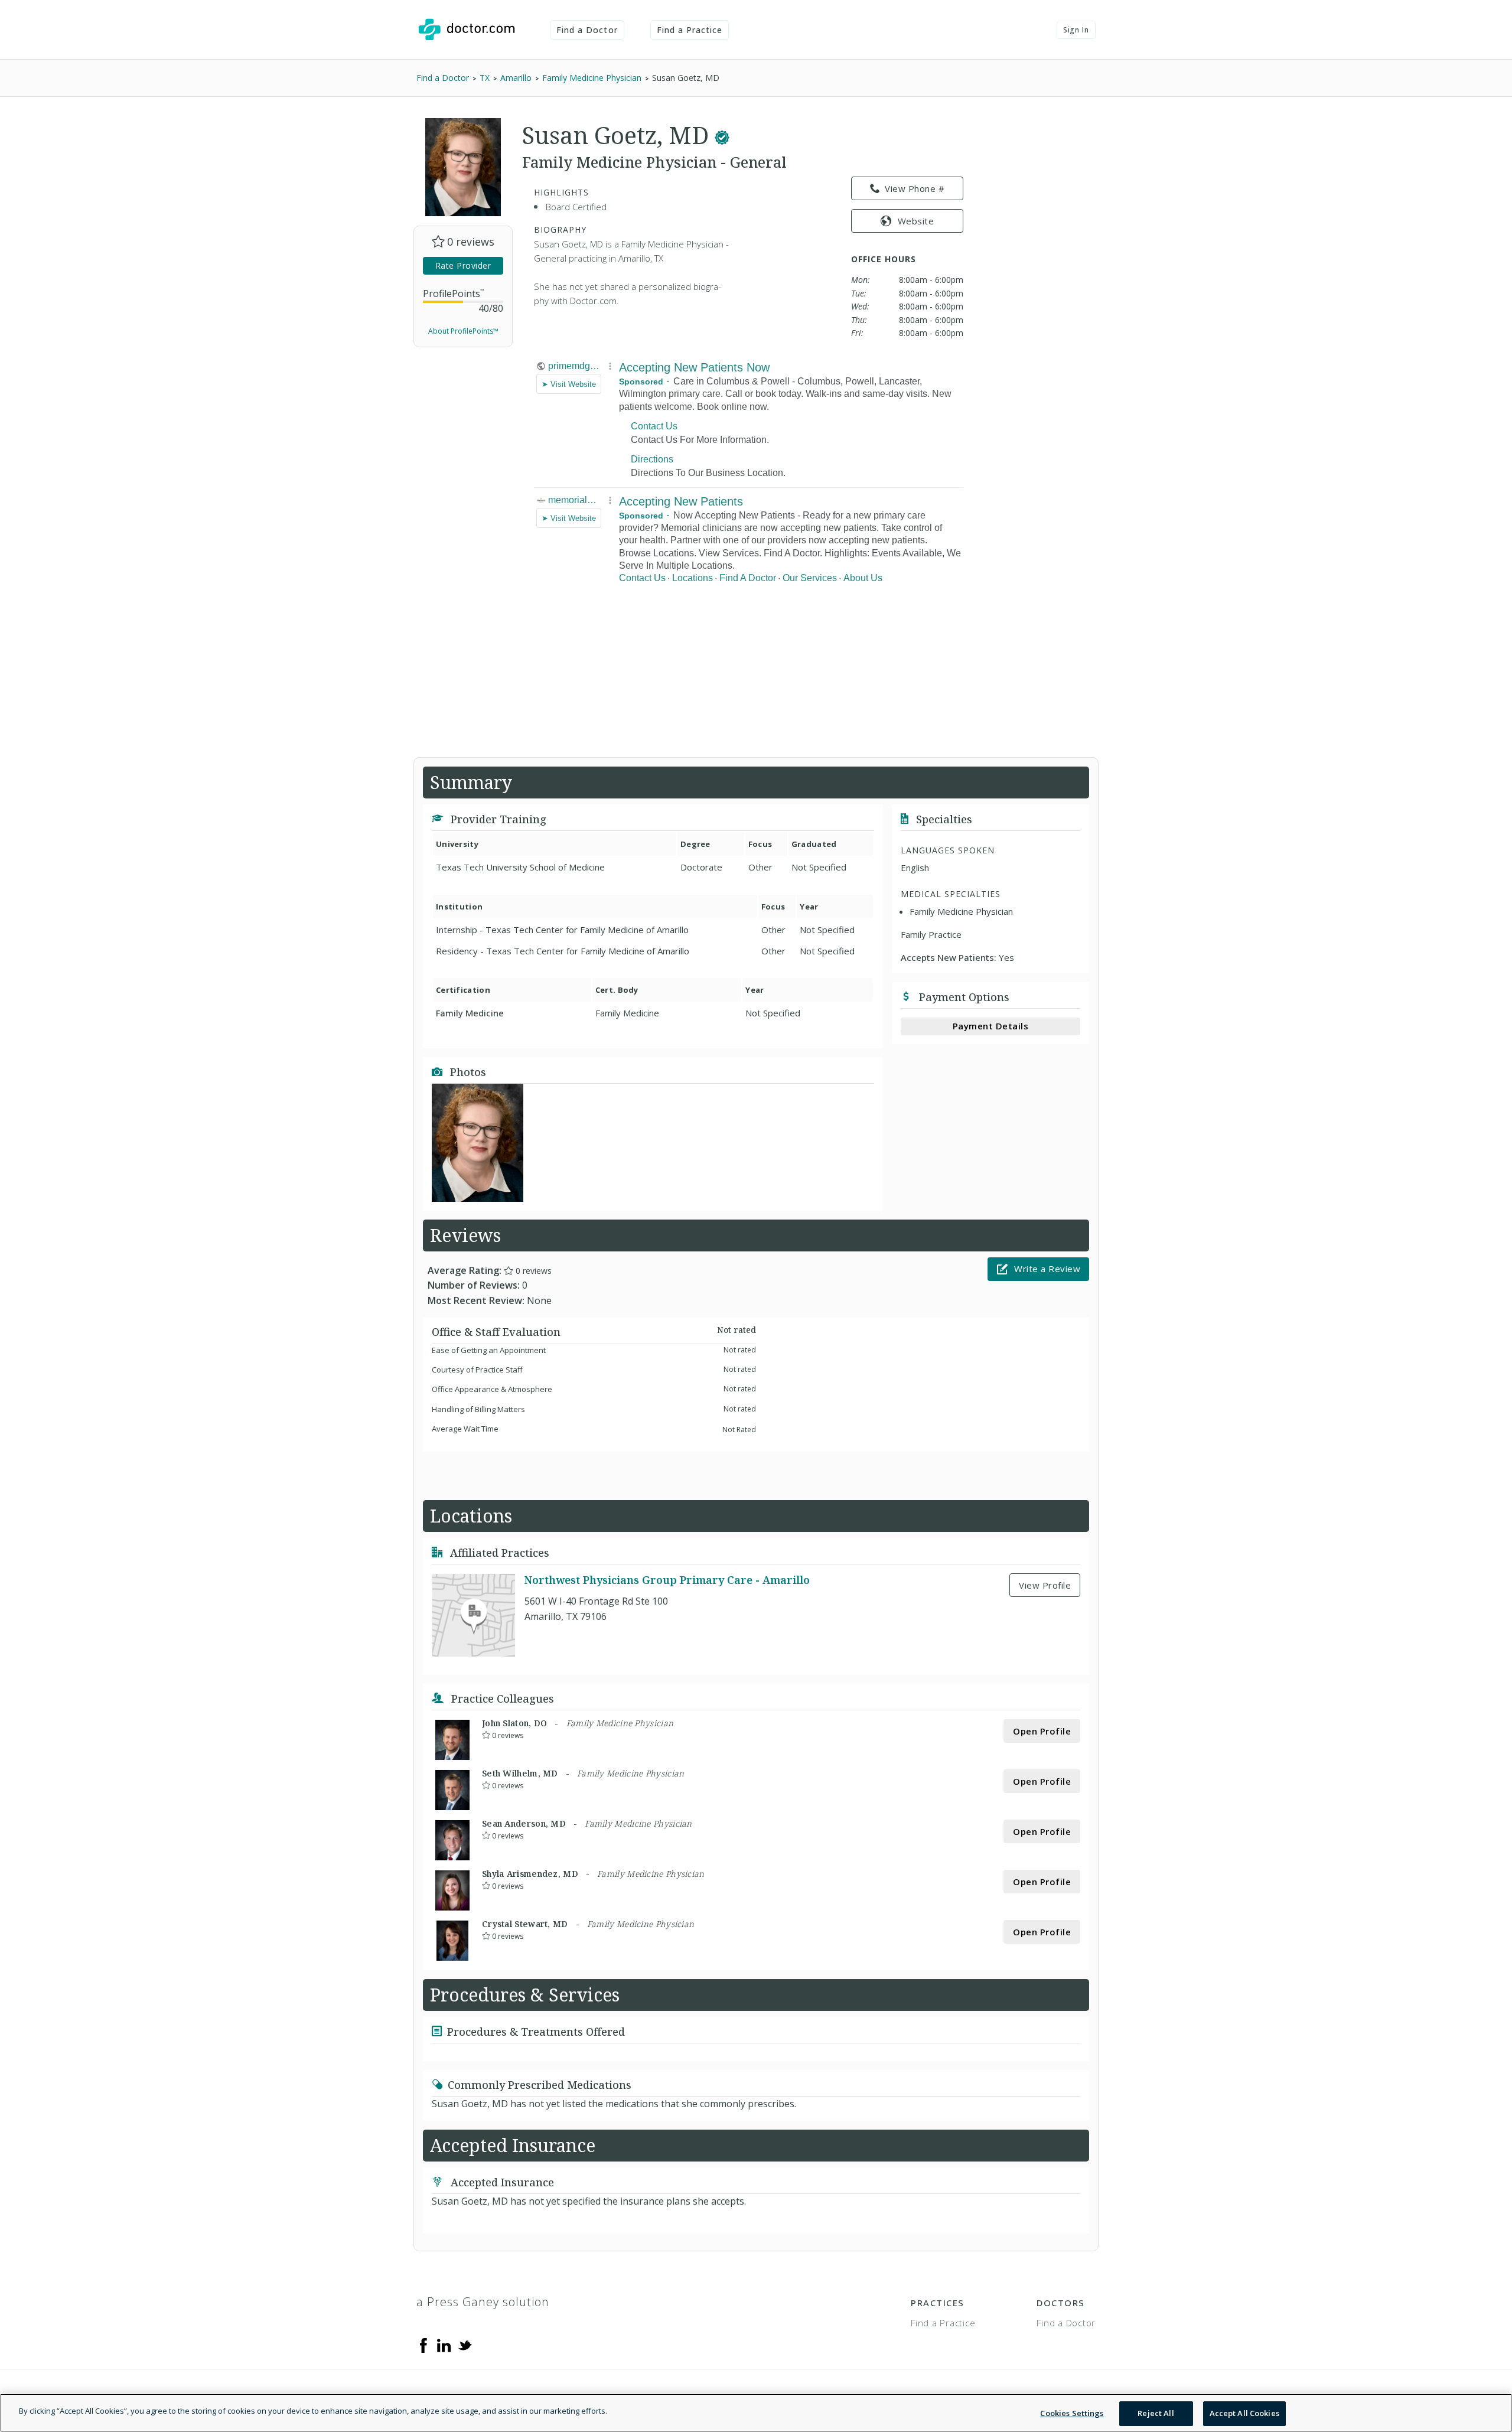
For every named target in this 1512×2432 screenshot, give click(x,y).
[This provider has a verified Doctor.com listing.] (722, 135)
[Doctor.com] (467, 30)
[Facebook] (423, 2345)
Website (916, 221)
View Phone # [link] (915, 188)
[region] (756, 2413)
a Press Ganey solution (483, 2302)
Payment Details (991, 1026)
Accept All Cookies (1244, 2413)
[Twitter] (465, 2345)
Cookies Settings (1072, 2413)
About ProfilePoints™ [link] (463, 331)
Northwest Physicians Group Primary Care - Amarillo (667, 1580)
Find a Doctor (587, 30)
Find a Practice (690, 30)
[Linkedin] (444, 2345)
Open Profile (1042, 1731)
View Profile (1045, 1585)
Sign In (1076, 30)
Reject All (1156, 2413)
